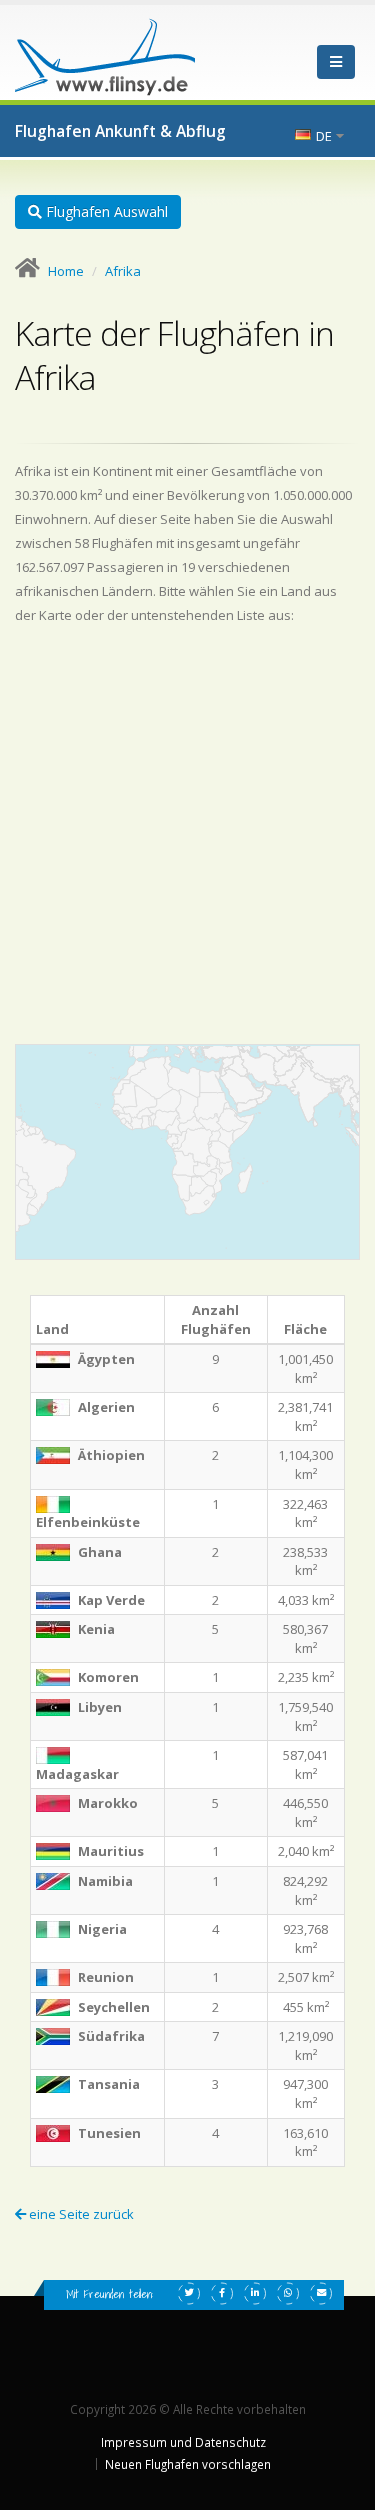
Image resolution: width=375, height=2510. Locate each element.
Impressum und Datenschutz (183, 2442)
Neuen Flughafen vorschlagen (188, 2464)
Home (66, 271)
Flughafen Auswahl (105, 211)
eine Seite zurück (80, 2214)
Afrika (123, 271)
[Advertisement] (187, 834)
